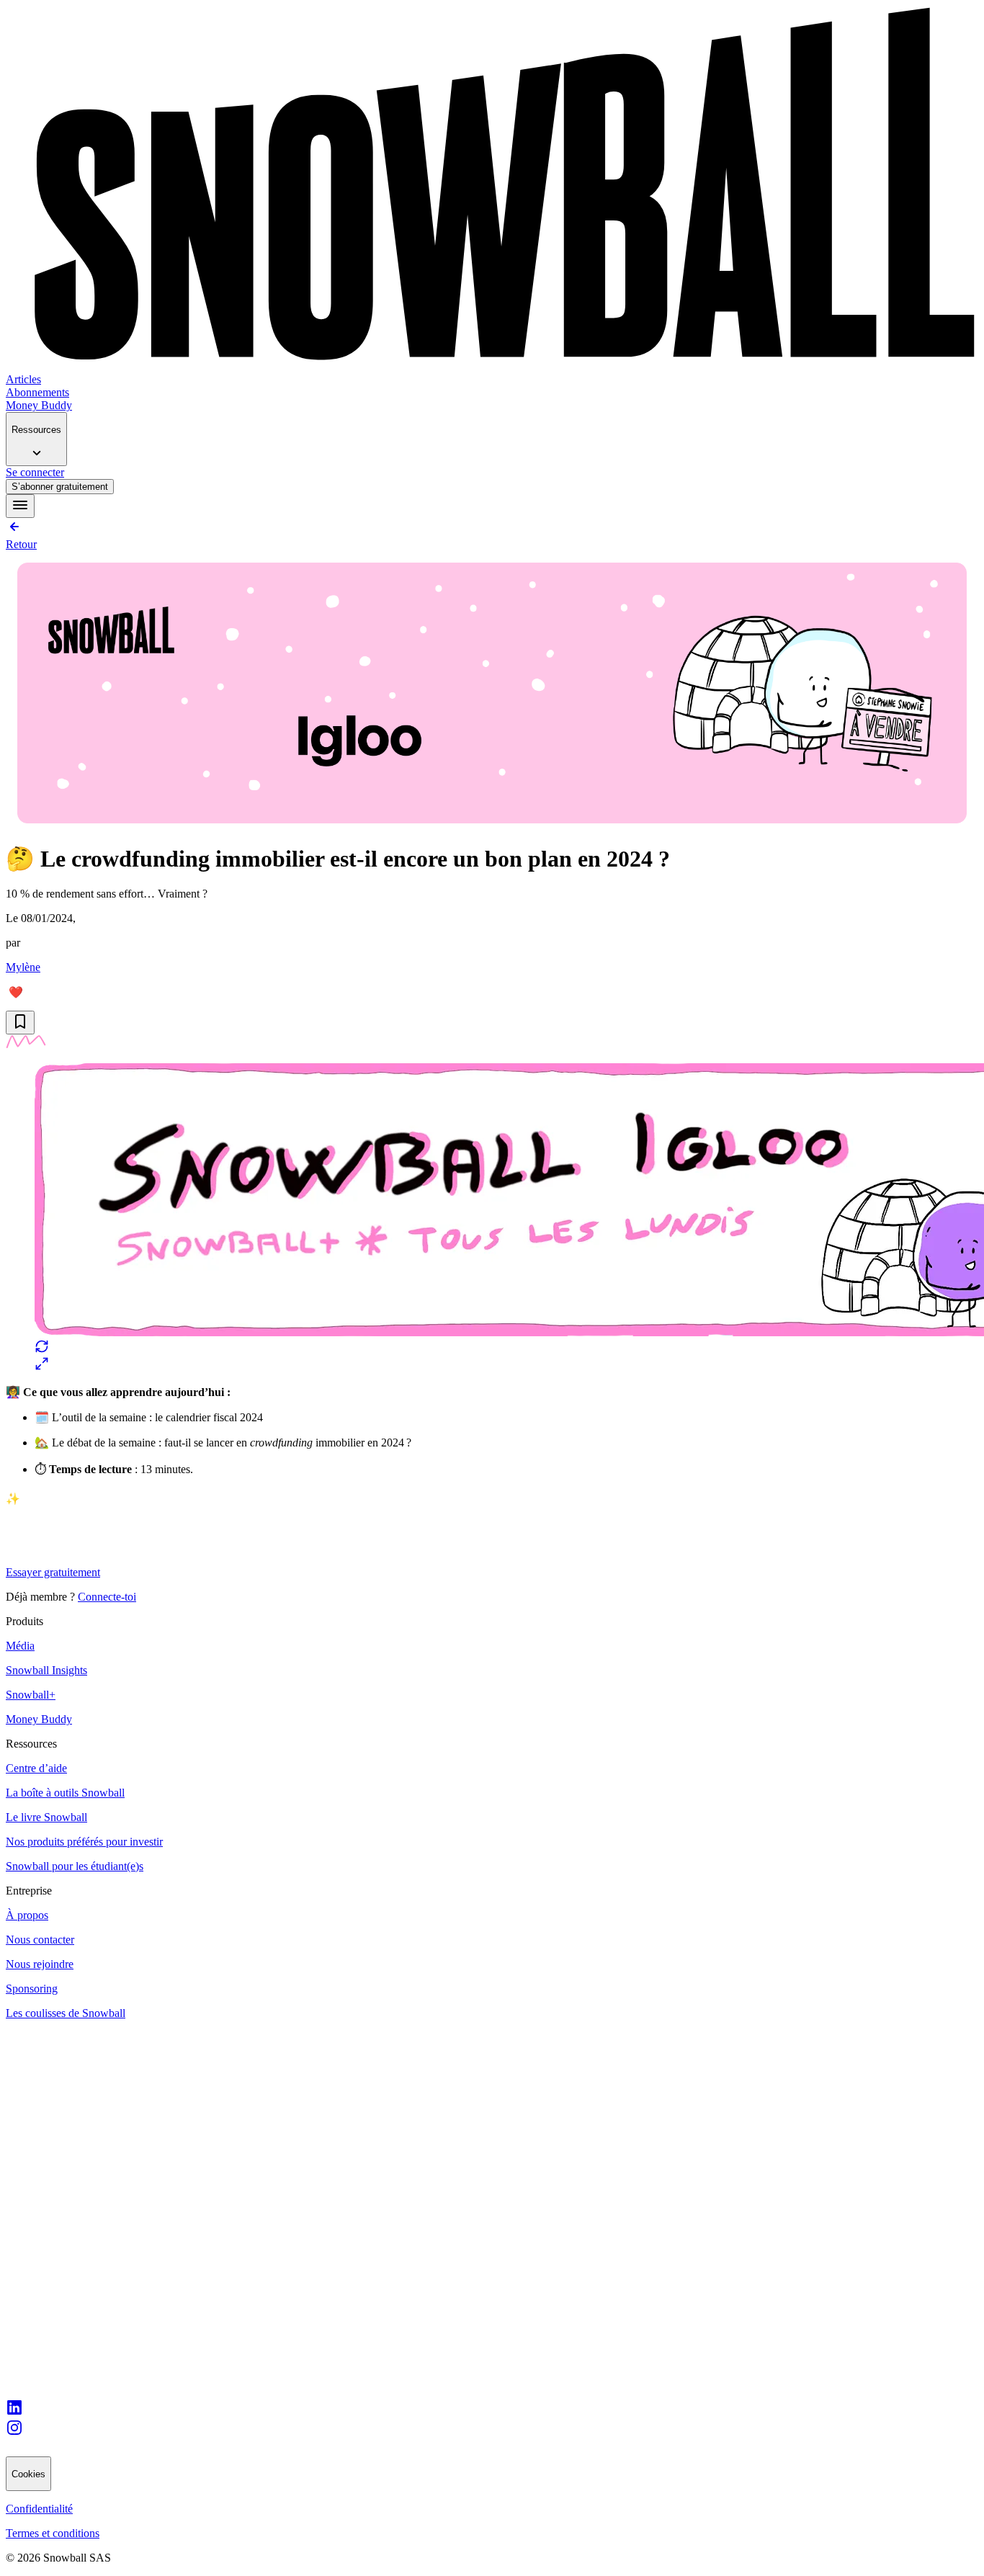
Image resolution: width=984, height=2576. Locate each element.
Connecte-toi (107, 1597)
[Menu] (20, 506)
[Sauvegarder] (20, 1023)
